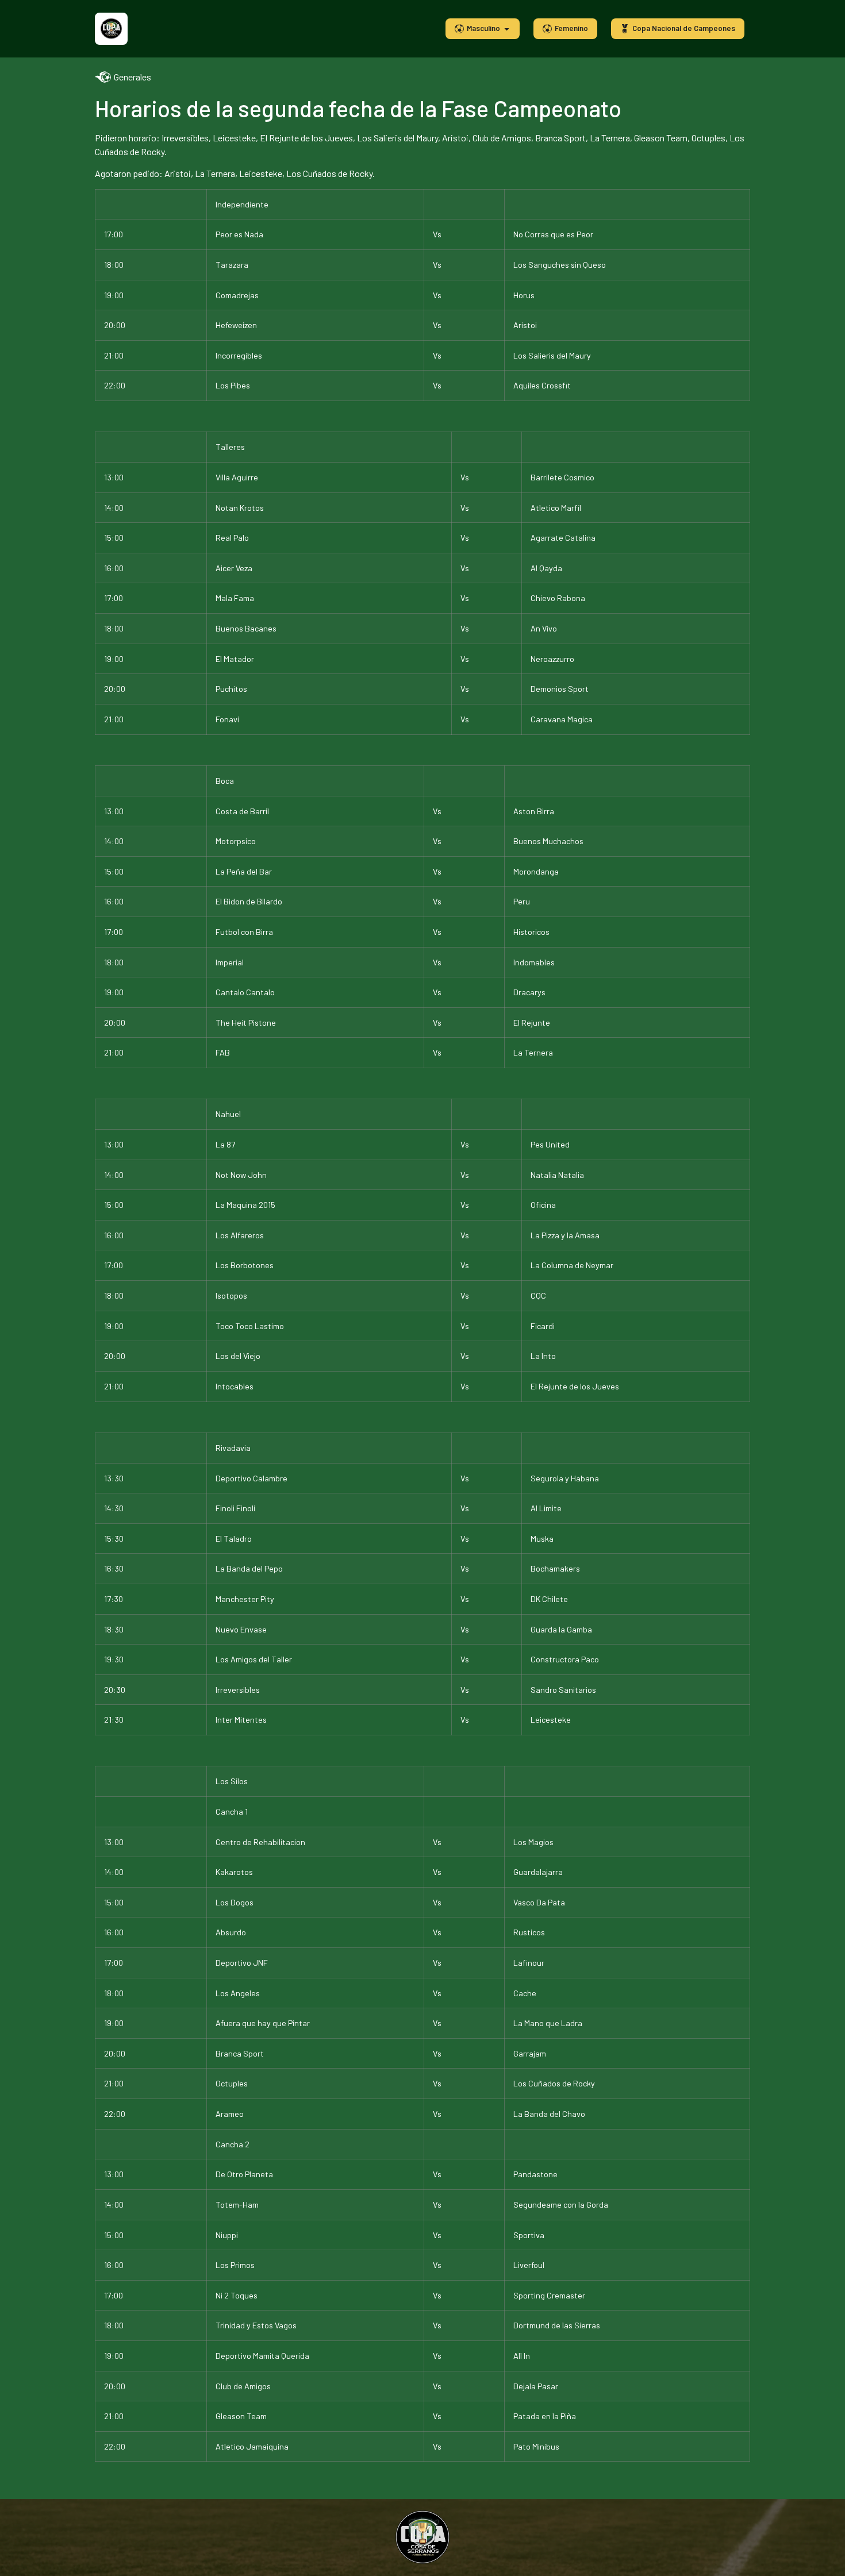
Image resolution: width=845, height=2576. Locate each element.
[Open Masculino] (507, 29)
